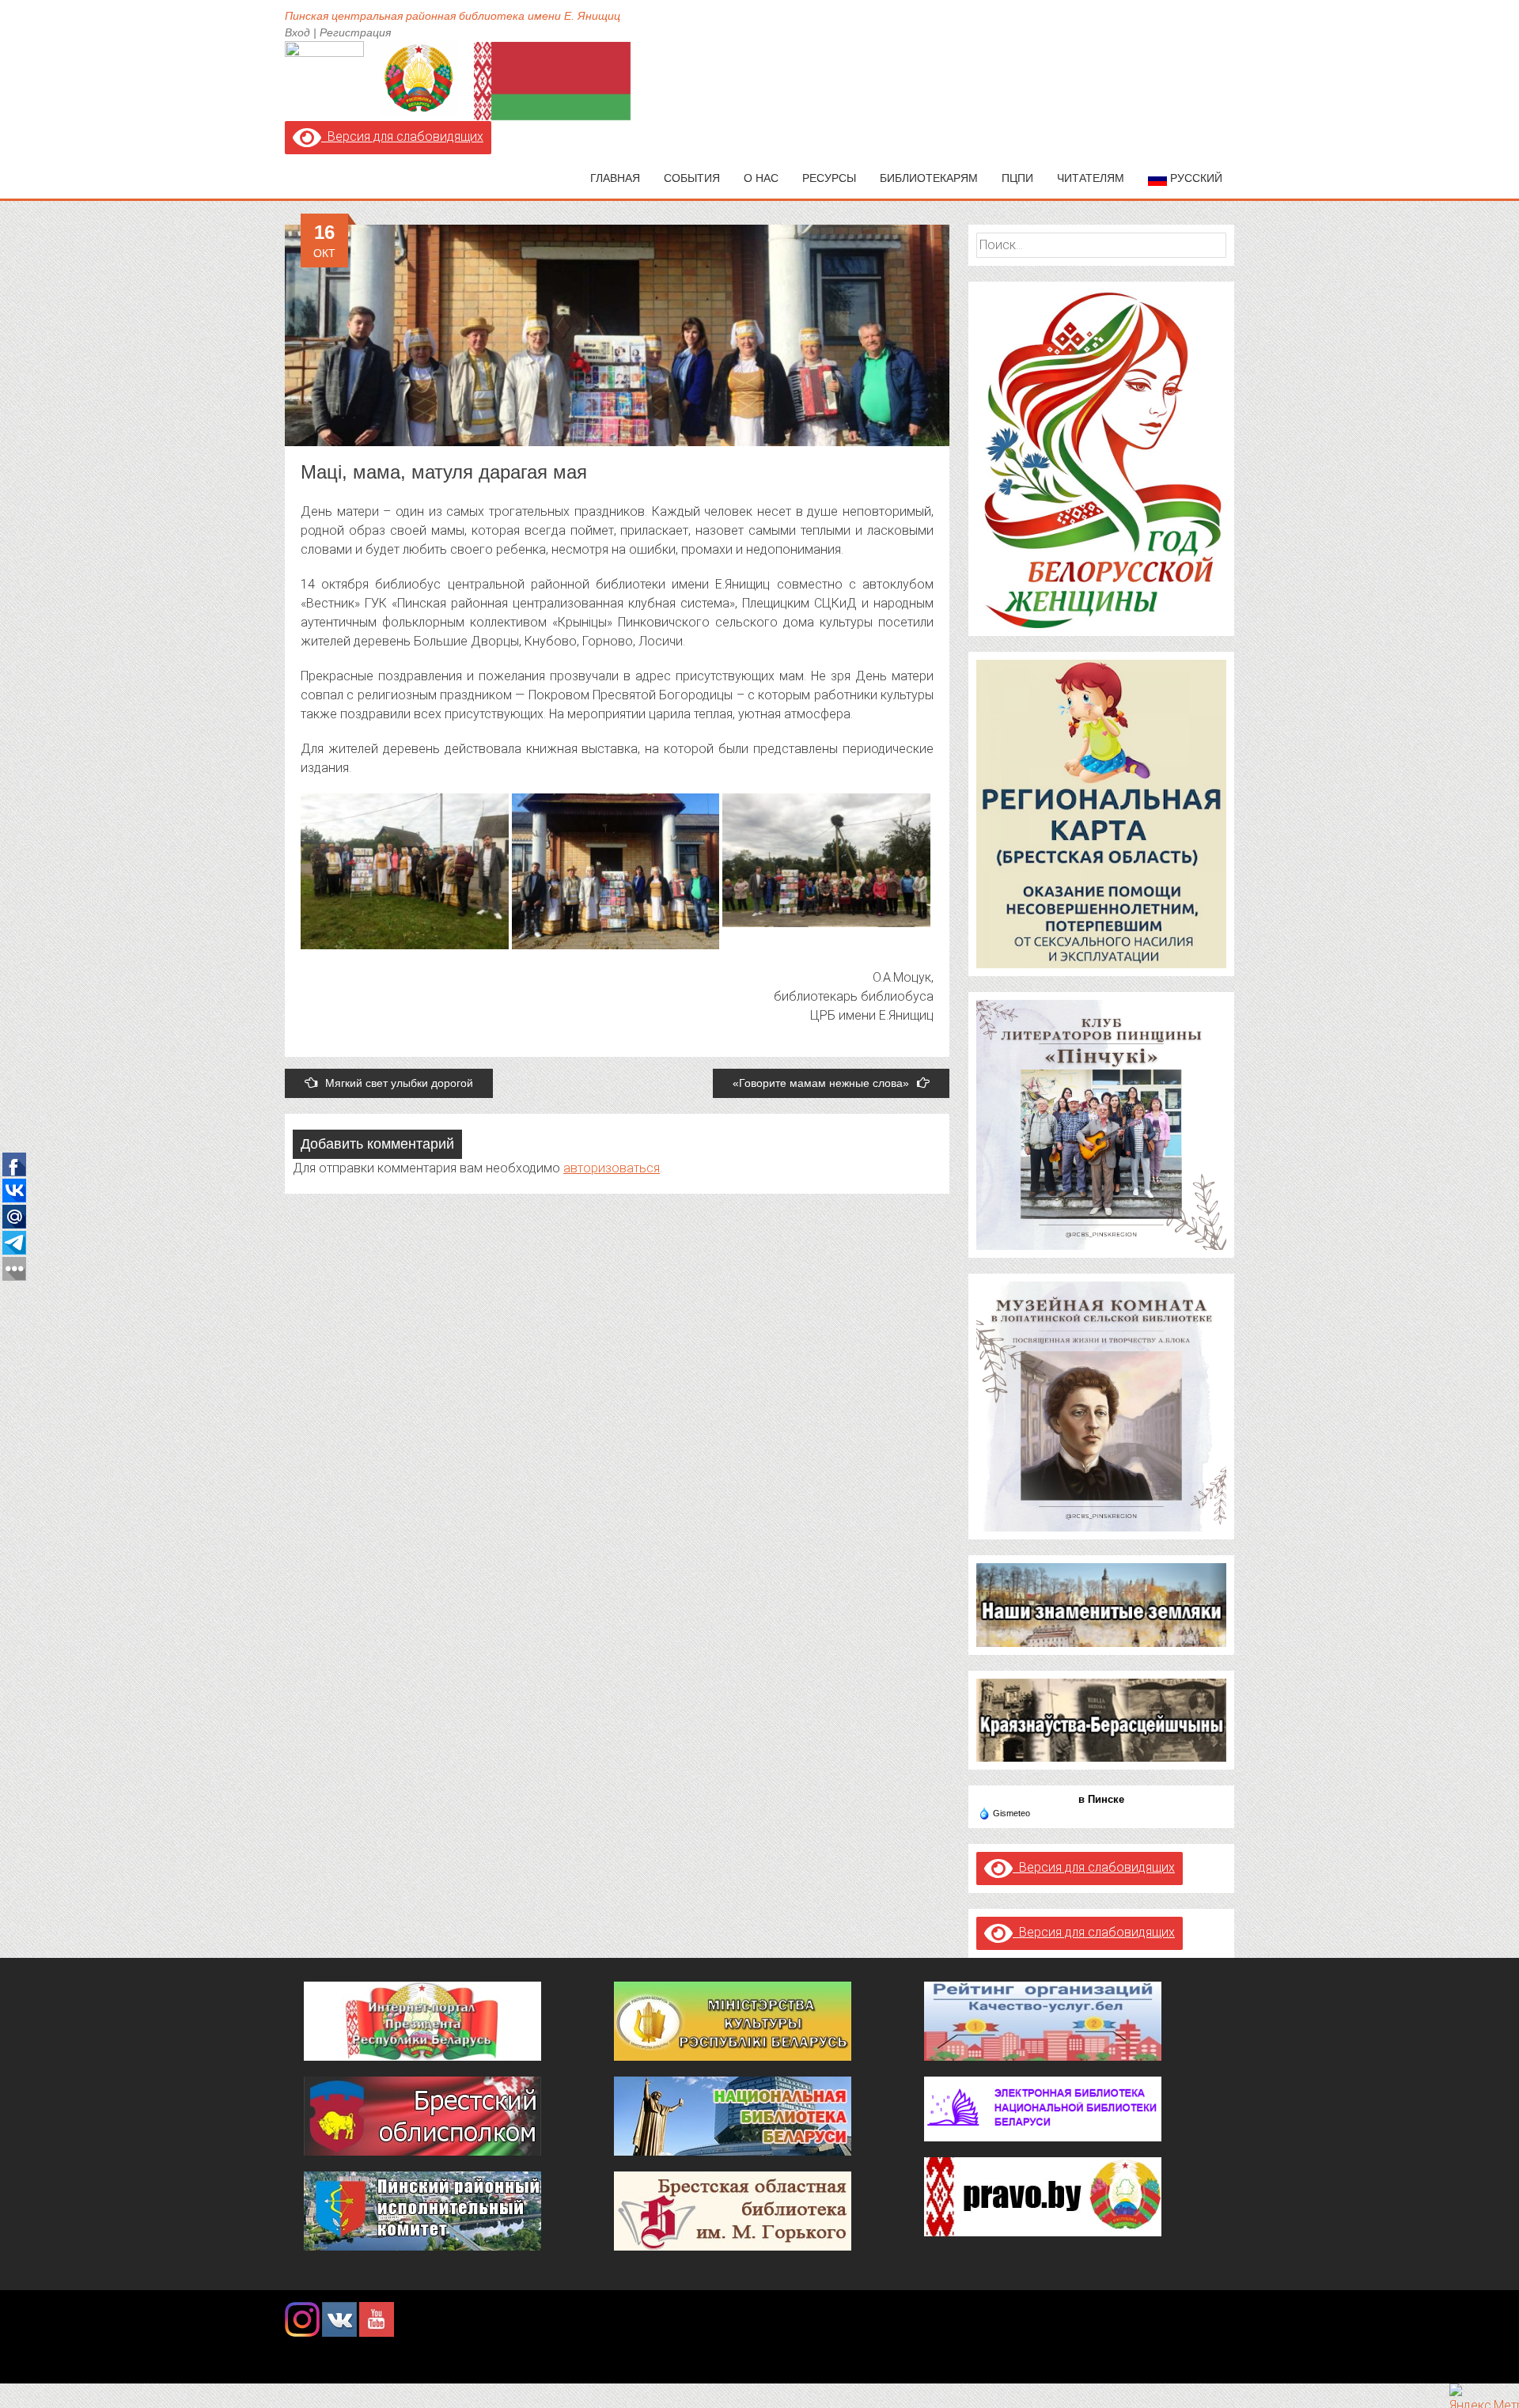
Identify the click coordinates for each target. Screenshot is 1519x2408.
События (692, 178)
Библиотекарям (929, 178)
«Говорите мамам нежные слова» (821, 1083)
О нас (761, 178)
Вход (297, 32)
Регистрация (355, 32)
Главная (615, 178)
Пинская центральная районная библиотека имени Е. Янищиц (453, 16)
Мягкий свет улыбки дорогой (399, 1083)
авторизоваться (612, 1168)
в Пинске (1101, 1799)
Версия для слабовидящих (402, 136)
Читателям (1091, 178)
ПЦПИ (1017, 178)
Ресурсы (829, 178)
